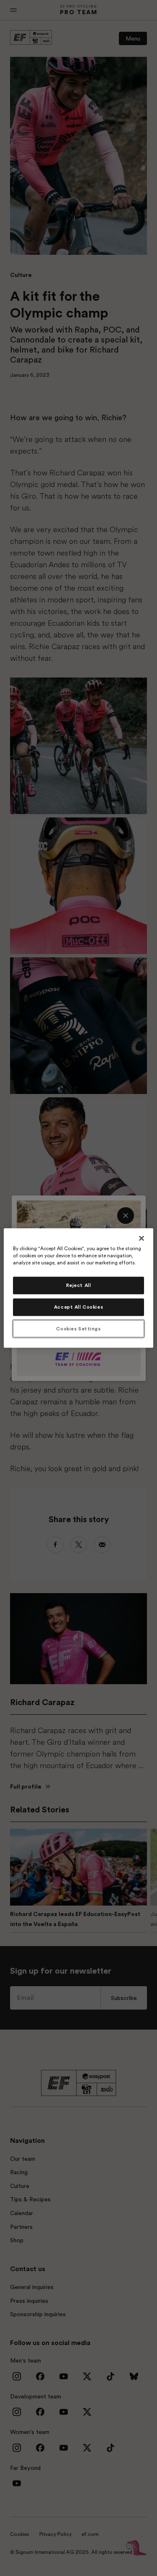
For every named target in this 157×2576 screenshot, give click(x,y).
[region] (78, 1288)
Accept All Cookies (78, 1307)
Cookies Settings (78, 1329)
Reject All (79, 1285)
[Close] (142, 1238)
